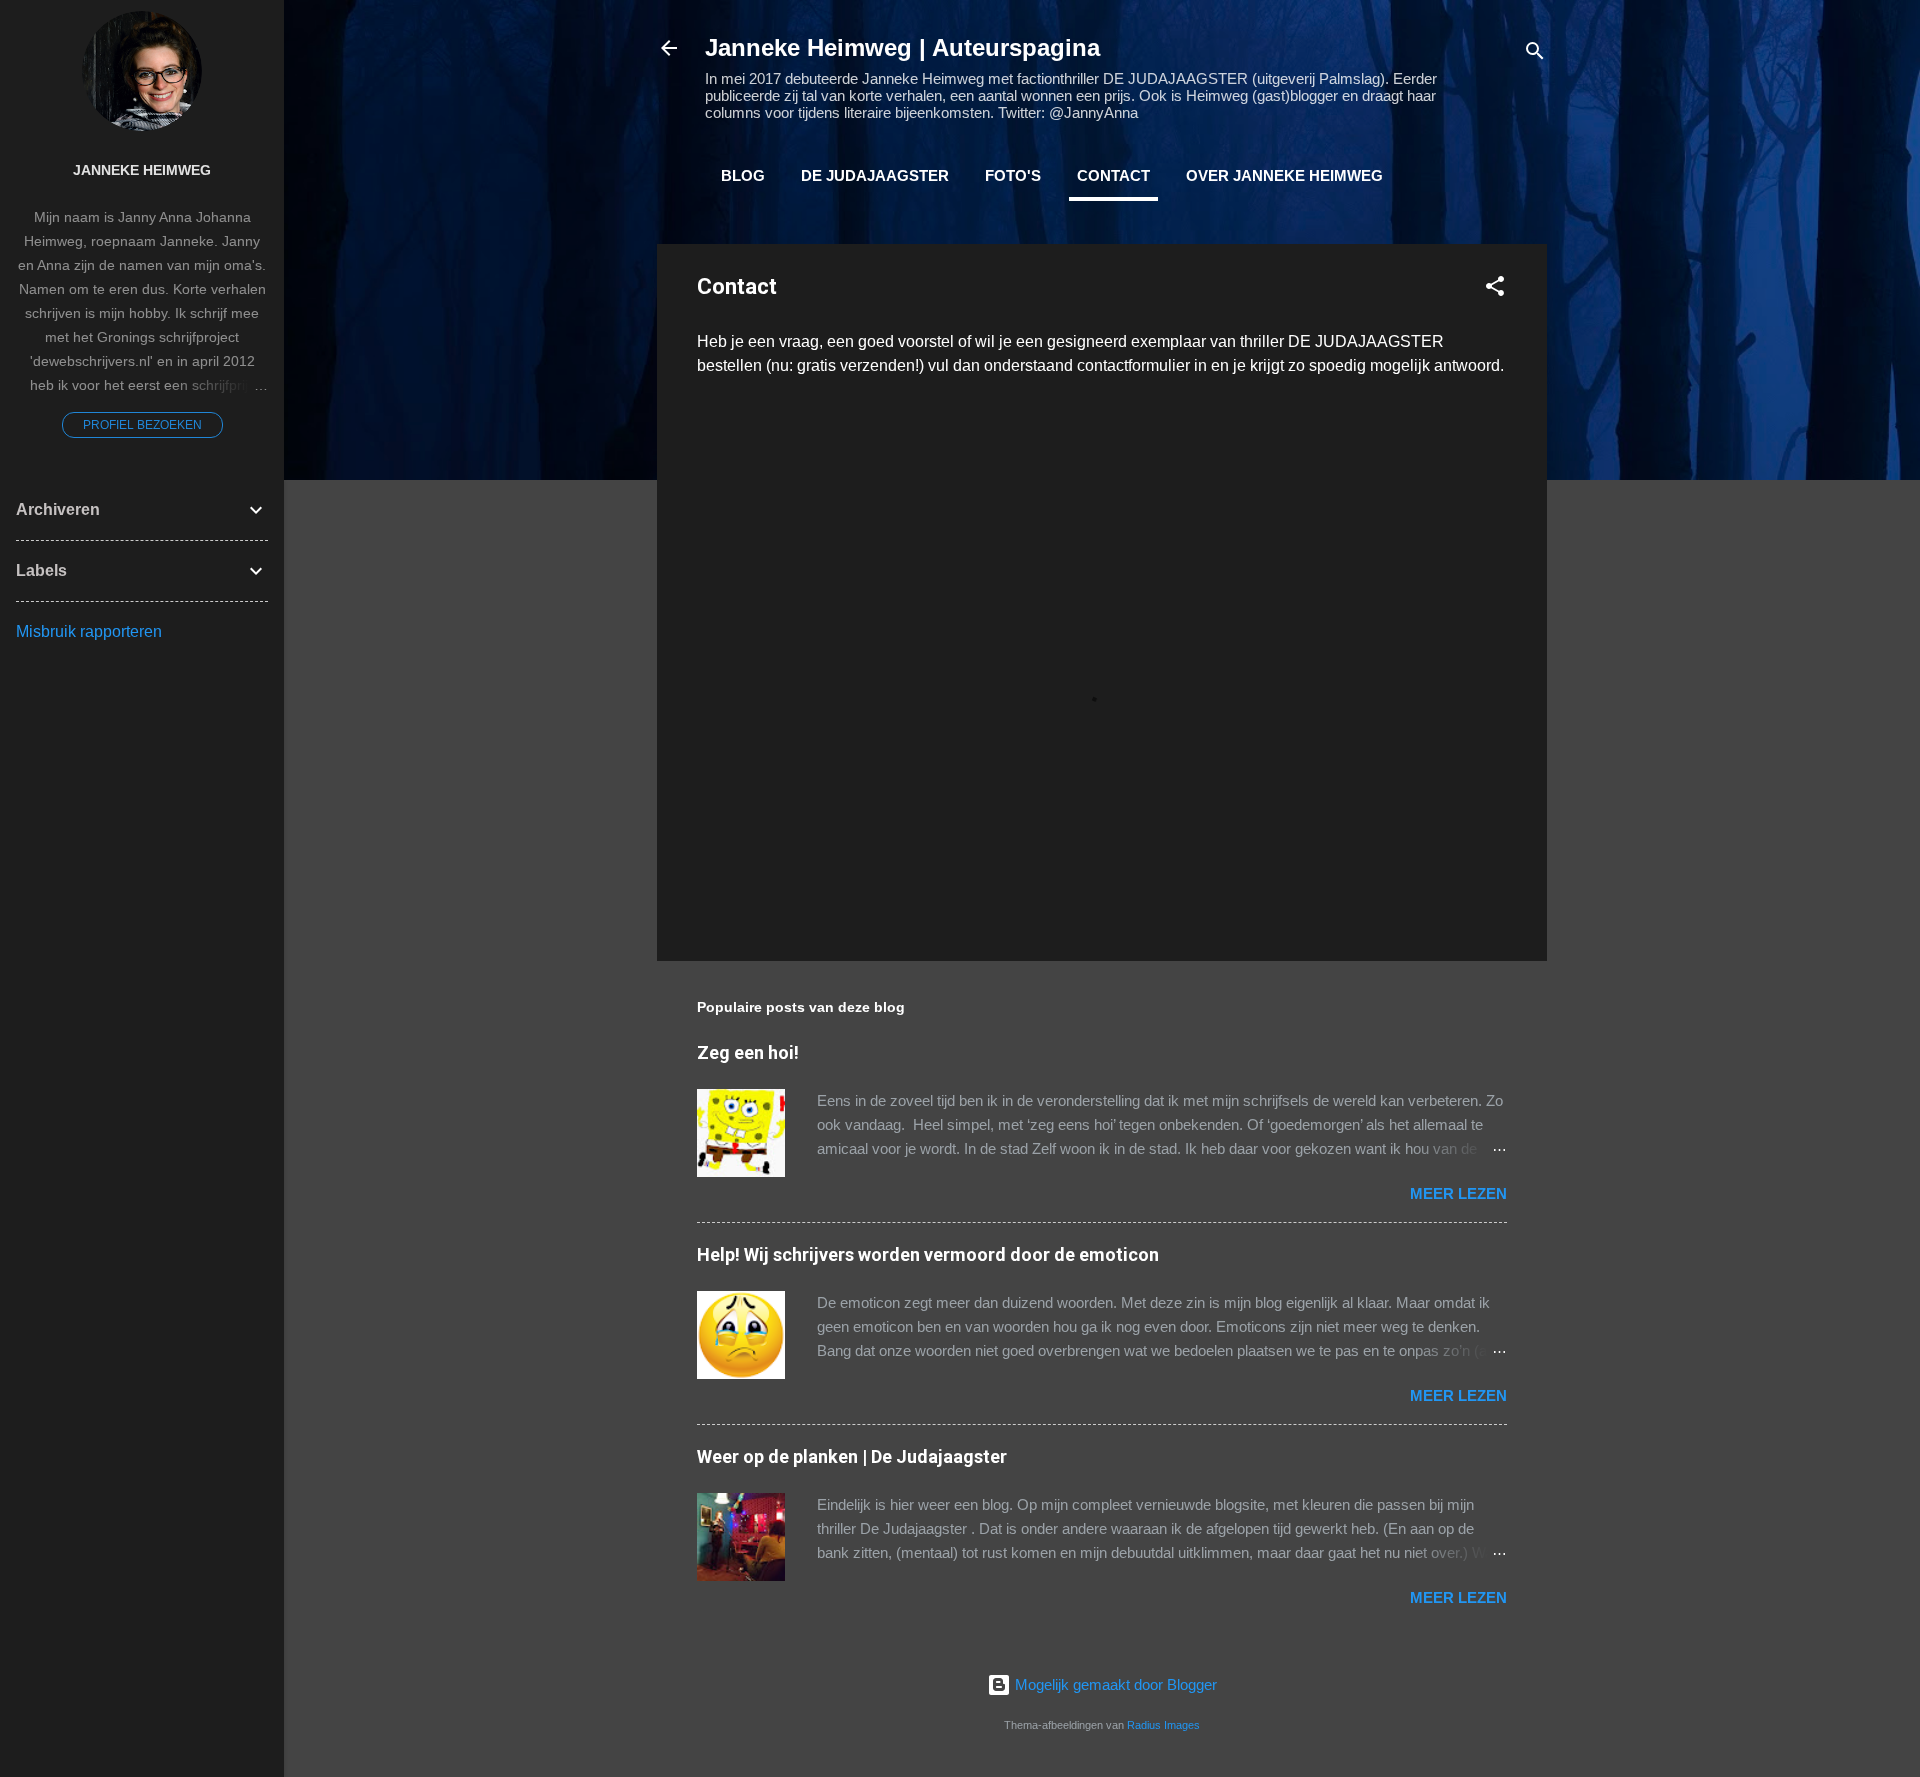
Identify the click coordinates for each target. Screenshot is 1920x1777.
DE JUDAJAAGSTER (875, 175)
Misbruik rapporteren (89, 631)
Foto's (1013, 175)
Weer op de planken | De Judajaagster (852, 1456)
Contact (1113, 175)
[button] (1495, 289)
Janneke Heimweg (142, 170)
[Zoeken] (1535, 54)
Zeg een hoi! (748, 1052)
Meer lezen (1458, 1193)
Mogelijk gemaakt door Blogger (1114, 1684)
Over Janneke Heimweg (1284, 175)
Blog (743, 175)
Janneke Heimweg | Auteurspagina (902, 47)
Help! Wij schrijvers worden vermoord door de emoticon (928, 1254)
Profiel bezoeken (142, 425)
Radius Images (1163, 1725)
